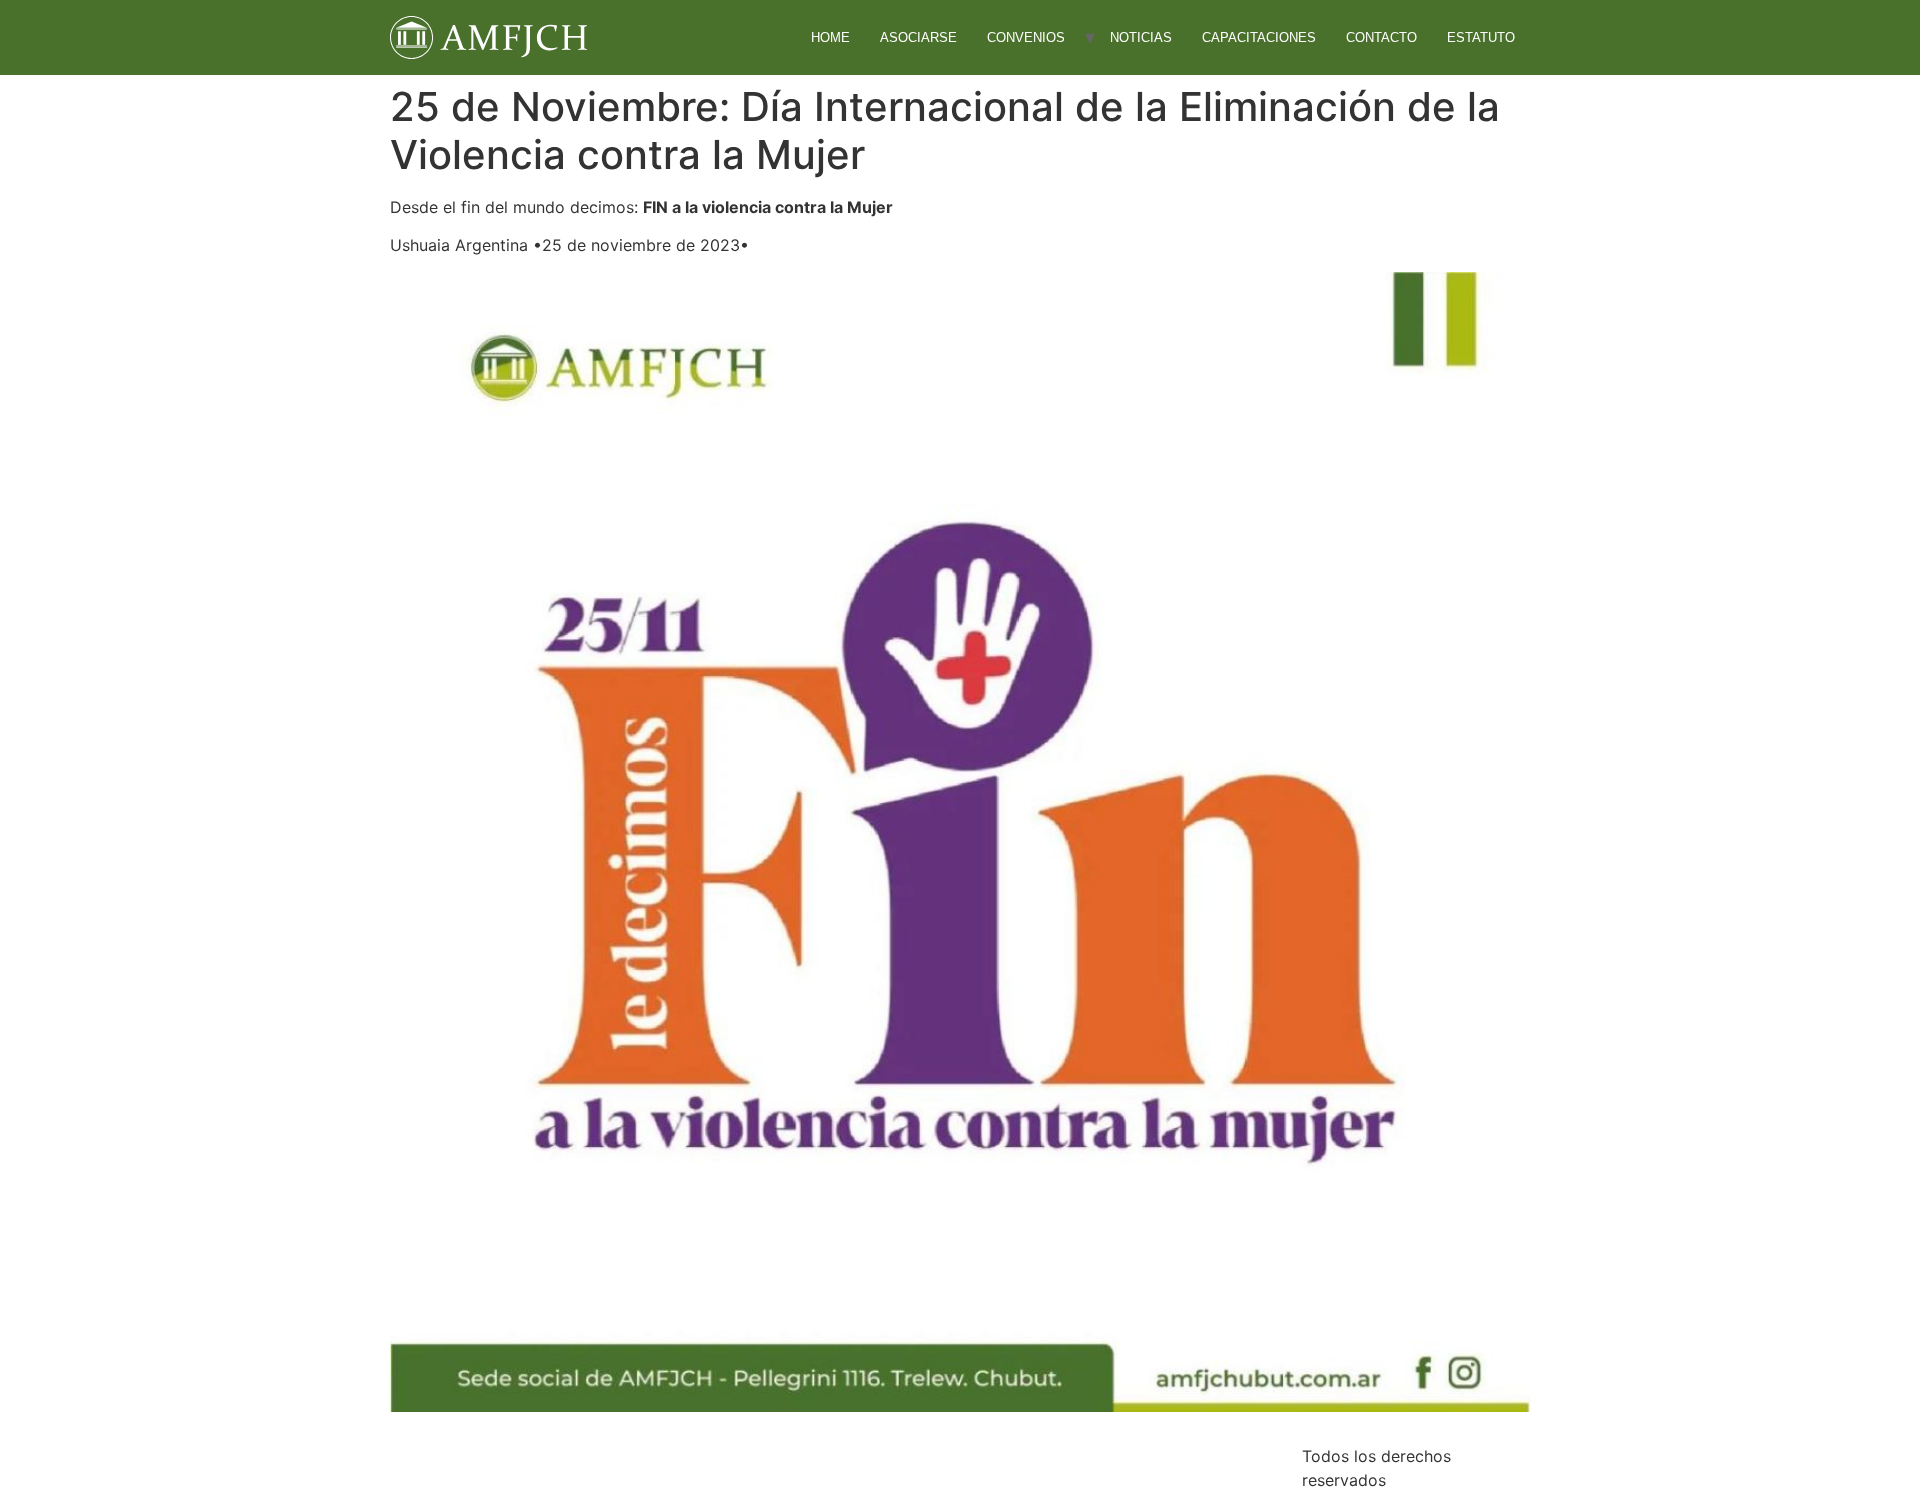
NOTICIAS (1141, 37)
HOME (830, 37)
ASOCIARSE (918, 37)
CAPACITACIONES (1259, 37)
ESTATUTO (1481, 37)
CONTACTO (1381, 37)
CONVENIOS (1026, 37)
